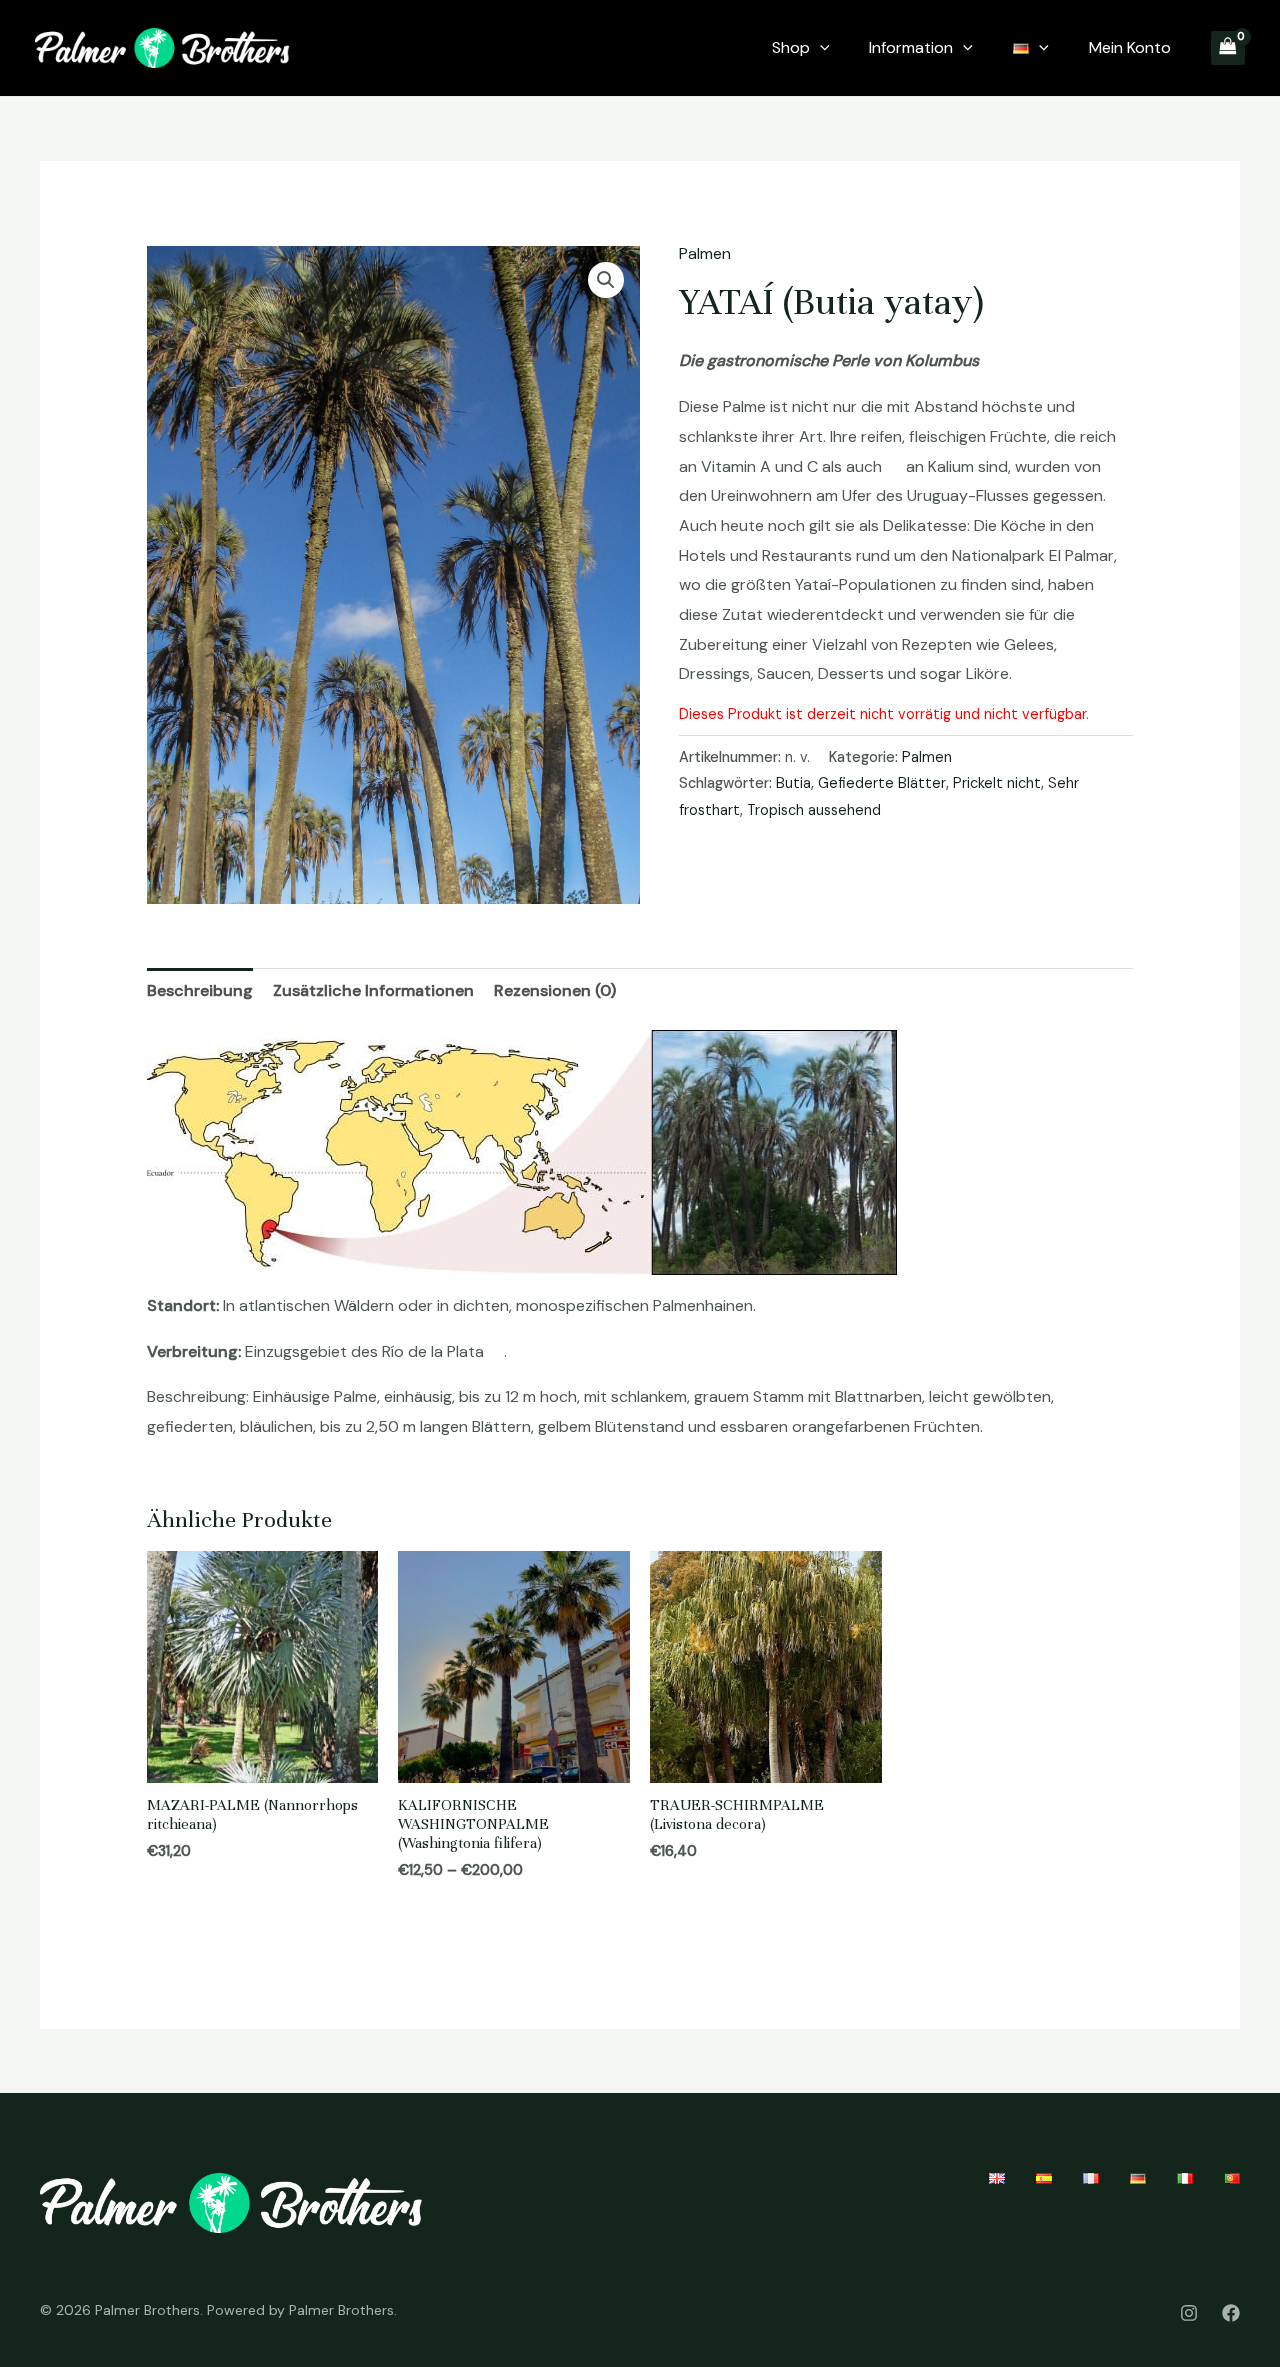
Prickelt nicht (997, 783)
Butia (793, 783)
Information (911, 47)
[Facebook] (1231, 2313)
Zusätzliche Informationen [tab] (373, 990)
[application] (820, 48)
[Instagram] (1189, 2313)
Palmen (705, 253)
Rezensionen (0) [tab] (555, 990)
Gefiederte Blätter (882, 783)
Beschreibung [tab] (200, 990)
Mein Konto (1130, 47)
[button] (606, 280)
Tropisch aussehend (814, 810)
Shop (791, 47)
